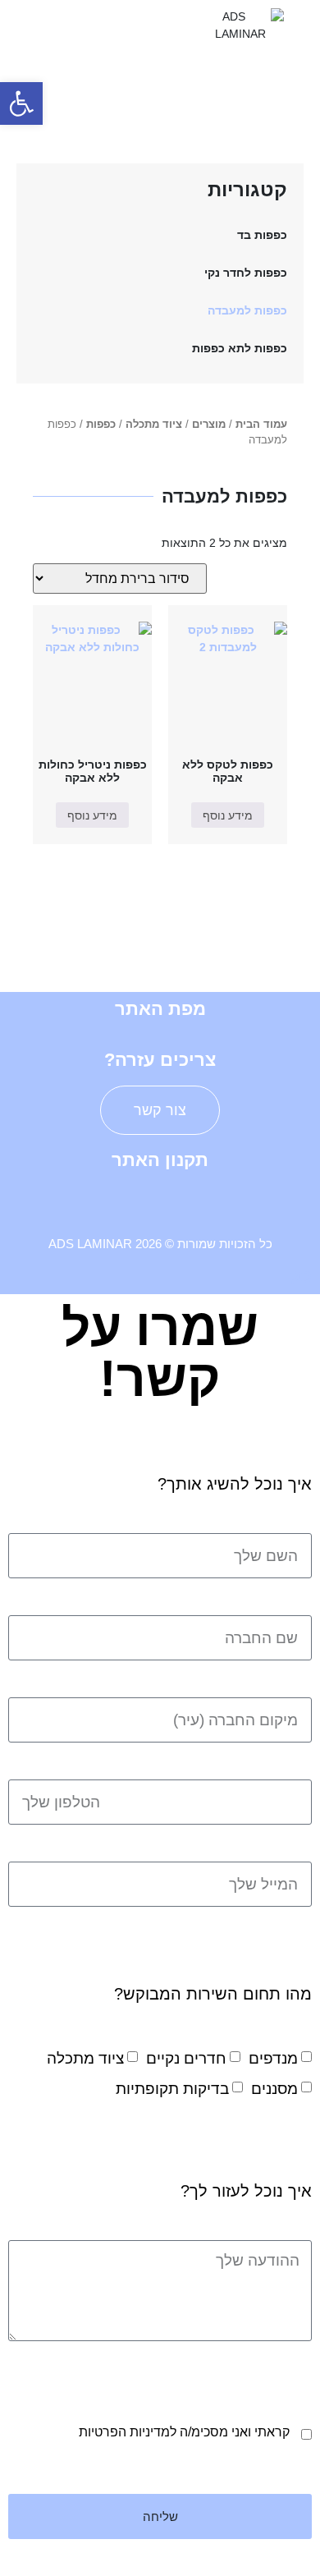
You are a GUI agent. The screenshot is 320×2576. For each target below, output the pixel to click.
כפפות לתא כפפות (240, 348)
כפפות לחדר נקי (246, 273)
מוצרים (209, 424)
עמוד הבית (261, 424)
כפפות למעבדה (247, 310)
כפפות (101, 424)
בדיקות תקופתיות (172, 2089)
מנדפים (273, 2058)
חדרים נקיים (186, 2058)
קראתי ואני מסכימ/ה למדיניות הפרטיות (184, 2432)
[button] (80, 25)
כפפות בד (262, 235)
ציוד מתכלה (154, 424)
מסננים (274, 2089)
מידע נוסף (228, 815)
